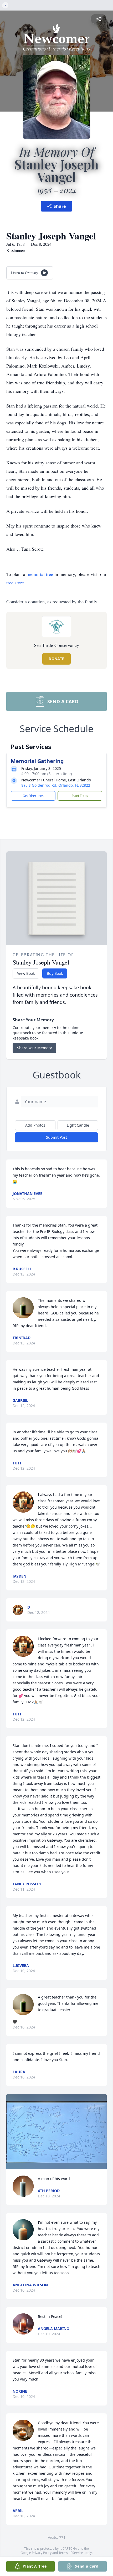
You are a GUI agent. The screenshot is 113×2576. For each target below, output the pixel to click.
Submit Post (56, 1137)
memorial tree (40, 574)
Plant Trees (80, 796)
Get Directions (33, 796)
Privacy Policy (42, 2553)
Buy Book (55, 973)
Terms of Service (71, 2553)
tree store (15, 583)
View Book (26, 973)
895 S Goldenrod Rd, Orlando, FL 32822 (56, 785)
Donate (56, 659)
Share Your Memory (34, 1048)
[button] (56, 2132)
